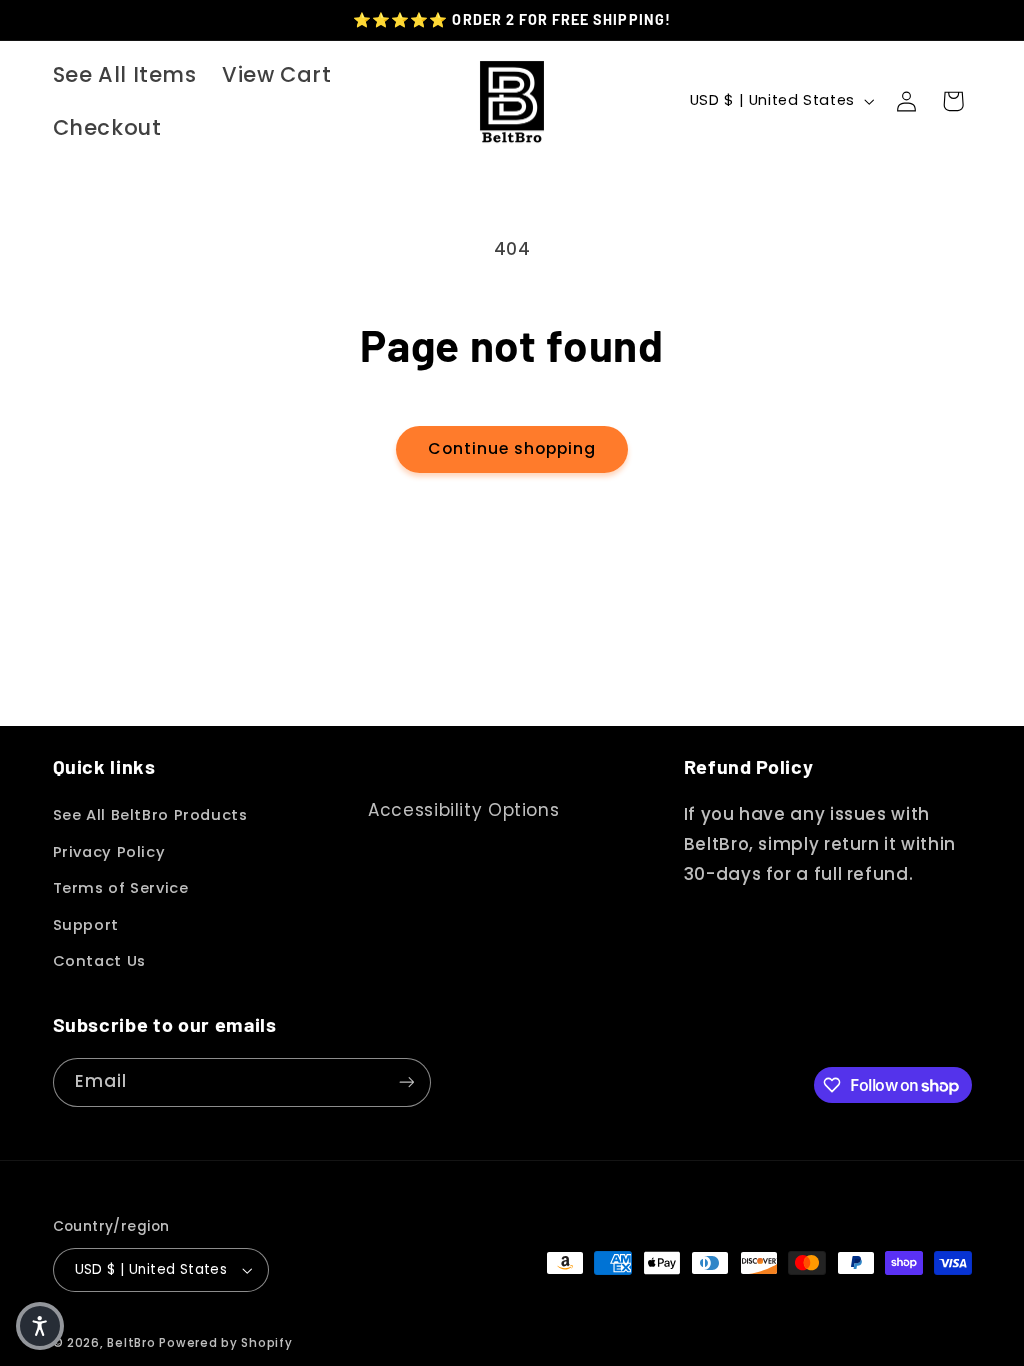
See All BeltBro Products (150, 815)
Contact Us (99, 961)
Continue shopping (512, 448)
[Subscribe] (406, 1082)
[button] (953, 101)
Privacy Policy (109, 852)
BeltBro (131, 1343)
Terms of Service (121, 888)
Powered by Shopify (225, 1343)
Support (86, 925)
